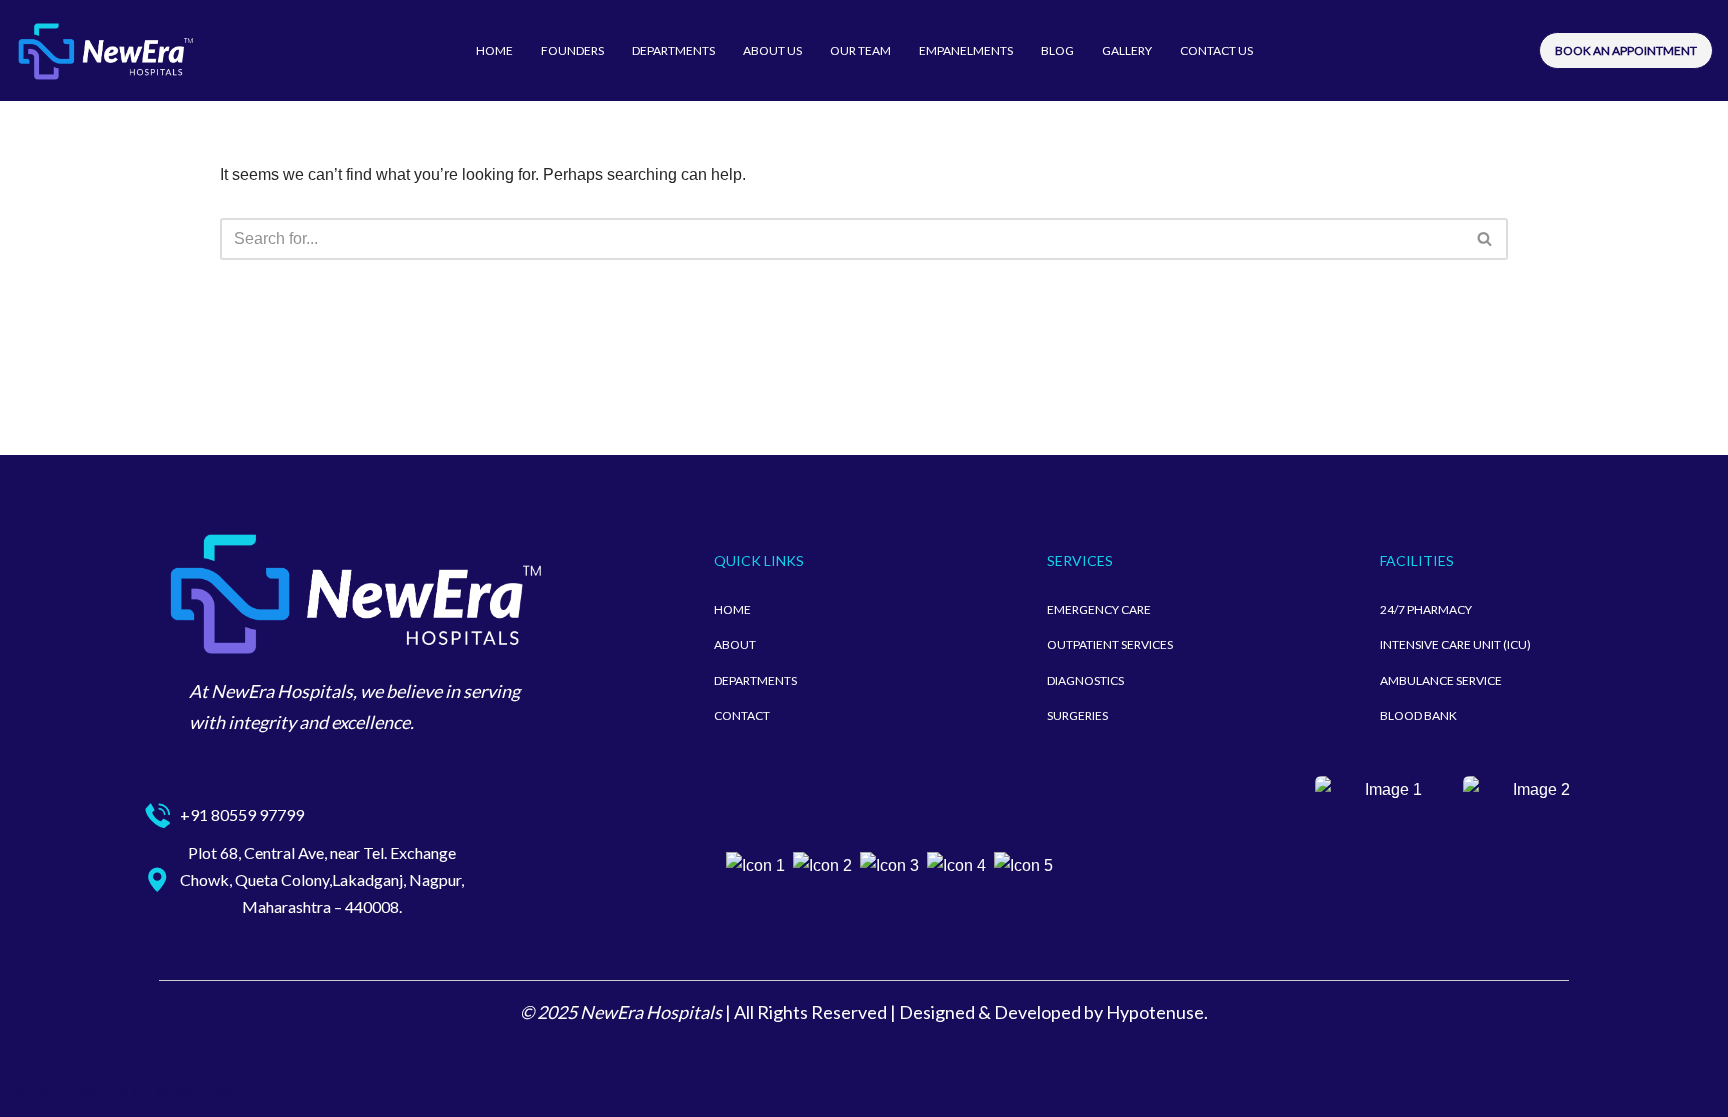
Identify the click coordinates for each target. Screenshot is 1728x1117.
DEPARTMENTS (673, 50)
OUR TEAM (860, 50)
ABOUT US (772, 50)
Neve (34, 1091)
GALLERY (1127, 50)
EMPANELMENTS (966, 50)
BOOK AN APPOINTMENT (1626, 50)
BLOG (1057, 50)
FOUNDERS (572, 50)
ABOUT (735, 644)
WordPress (193, 1091)
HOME (494, 50)
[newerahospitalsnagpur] (105, 50)
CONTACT (742, 715)
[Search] (1485, 239)
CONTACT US (1216, 50)
